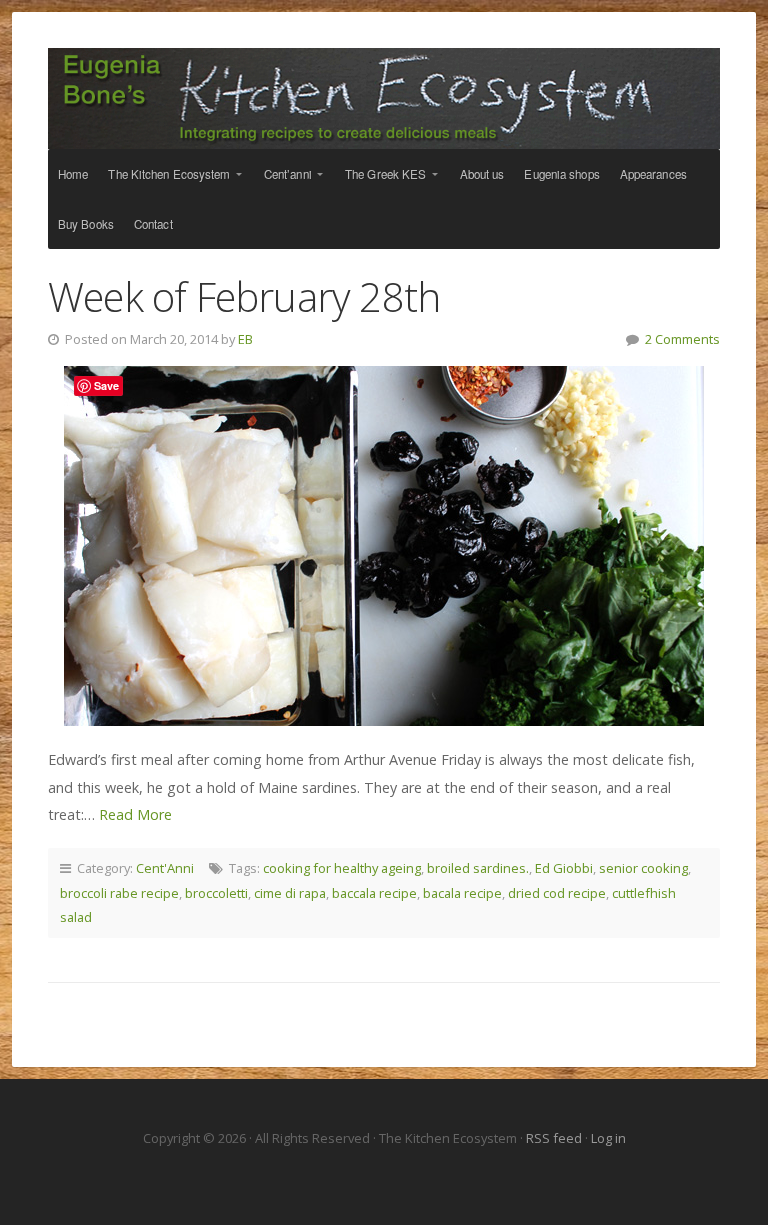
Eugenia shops (561, 174)
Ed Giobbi (564, 868)
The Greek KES (385, 174)
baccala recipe (374, 893)
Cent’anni (288, 174)
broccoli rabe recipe (119, 893)
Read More (135, 814)
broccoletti (216, 893)
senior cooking (643, 868)
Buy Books (86, 224)
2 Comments (682, 339)
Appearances (653, 174)
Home (73, 174)
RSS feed (555, 1138)
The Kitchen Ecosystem (384, 98)
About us (482, 174)
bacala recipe (462, 893)
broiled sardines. (478, 868)
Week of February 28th (244, 296)
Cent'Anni (165, 868)
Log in (608, 1138)
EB (245, 339)
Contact (153, 224)
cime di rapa (290, 893)
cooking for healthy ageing (342, 868)
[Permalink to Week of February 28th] (384, 546)
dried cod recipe (557, 893)
